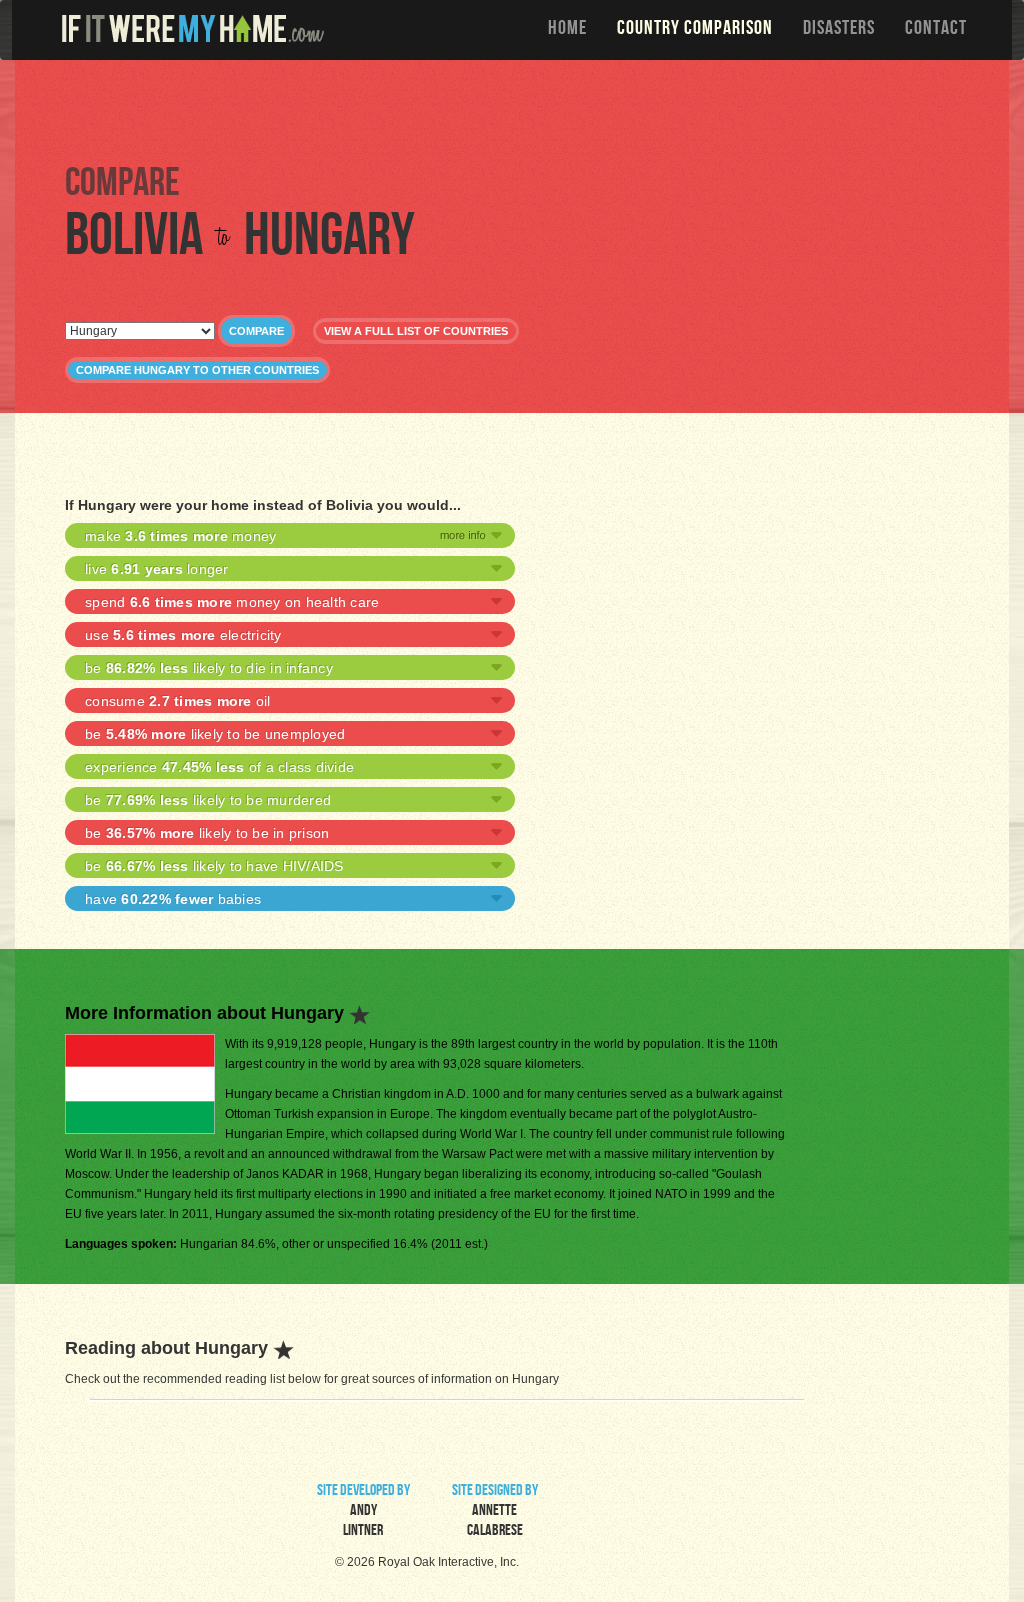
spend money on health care (232, 602)
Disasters (839, 30)
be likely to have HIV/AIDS (214, 866)
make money (180, 536)
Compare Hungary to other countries (197, 370)
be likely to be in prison (207, 833)
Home (567, 30)
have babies (173, 899)
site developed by (363, 1512)
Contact (936, 30)
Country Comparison (695, 30)
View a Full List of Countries (416, 331)
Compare (256, 331)
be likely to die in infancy (209, 668)
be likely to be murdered (208, 800)
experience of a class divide (219, 767)
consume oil (178, 701)
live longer (157, 569)
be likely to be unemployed (215, 734)
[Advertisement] (517, 110)
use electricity (183, 635)
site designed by (495, 1512)
